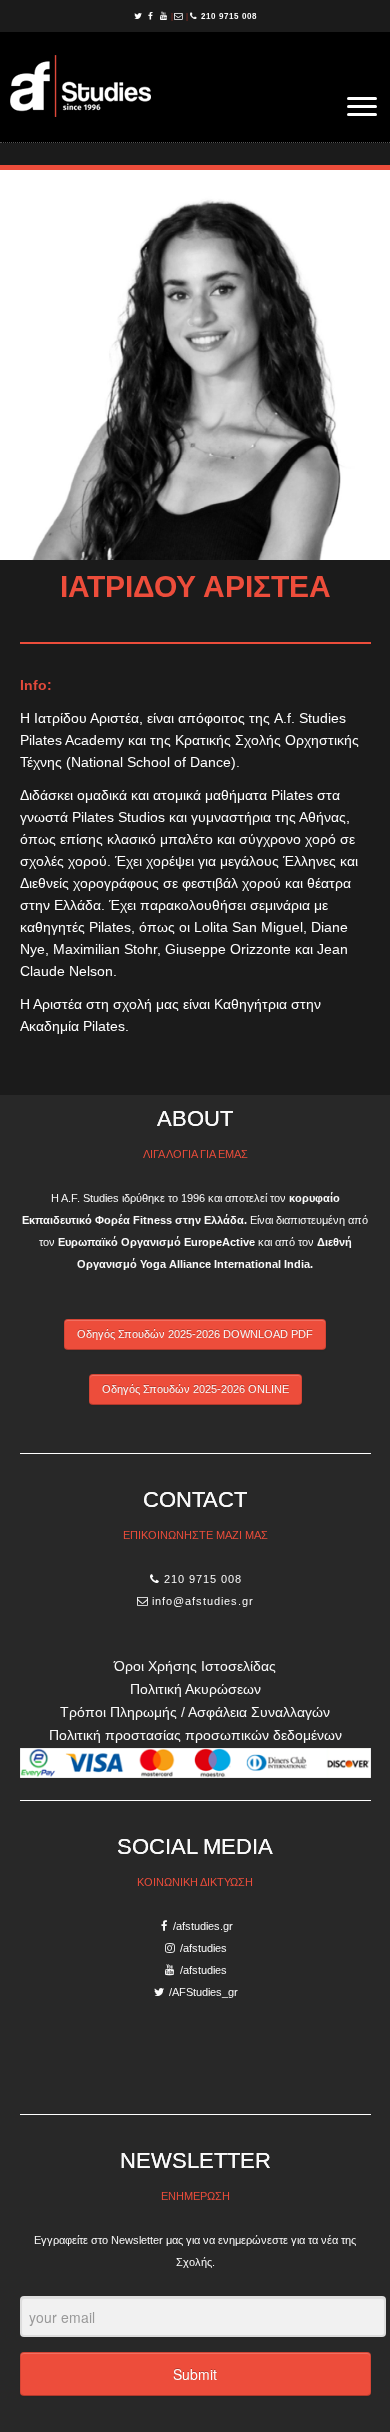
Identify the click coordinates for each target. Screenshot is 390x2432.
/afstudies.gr (203, 1926)
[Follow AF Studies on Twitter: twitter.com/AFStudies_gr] (139, 16)
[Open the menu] (362, 108)
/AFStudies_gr (203, 1992)
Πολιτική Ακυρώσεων (195, 1689)
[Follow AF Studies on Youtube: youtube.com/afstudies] (165, 16)
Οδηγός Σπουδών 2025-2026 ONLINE (195, 1389)
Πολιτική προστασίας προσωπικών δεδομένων (195, 1735)
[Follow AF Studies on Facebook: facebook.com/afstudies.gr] (152, 16)
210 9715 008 (229, 16)
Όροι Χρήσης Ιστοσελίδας (195, 1666)
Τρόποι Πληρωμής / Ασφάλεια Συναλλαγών (195, 1712)
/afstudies (203, 1948)
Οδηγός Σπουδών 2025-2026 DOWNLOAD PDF (195, 1334)
